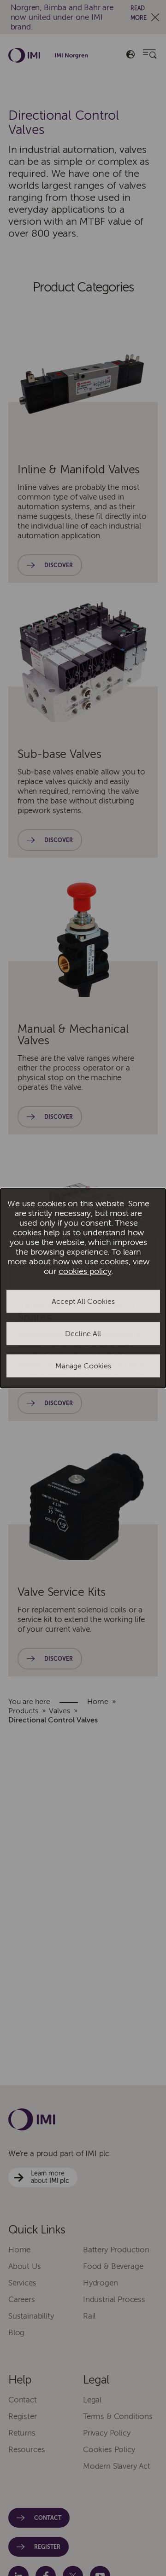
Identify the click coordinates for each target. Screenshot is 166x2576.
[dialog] (83, 1288)
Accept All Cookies (83, 1302)
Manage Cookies (83, 1366)
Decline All (83, 1334)
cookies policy (85, 1271)
